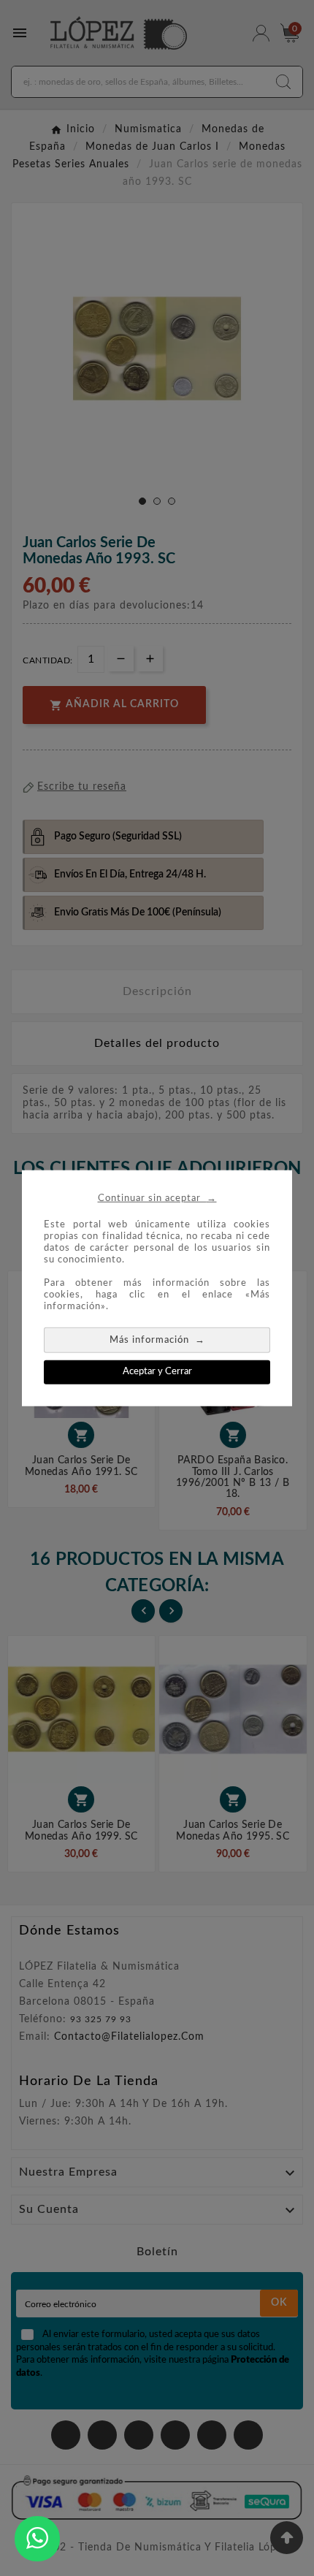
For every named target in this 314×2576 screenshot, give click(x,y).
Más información (157, 1340)
